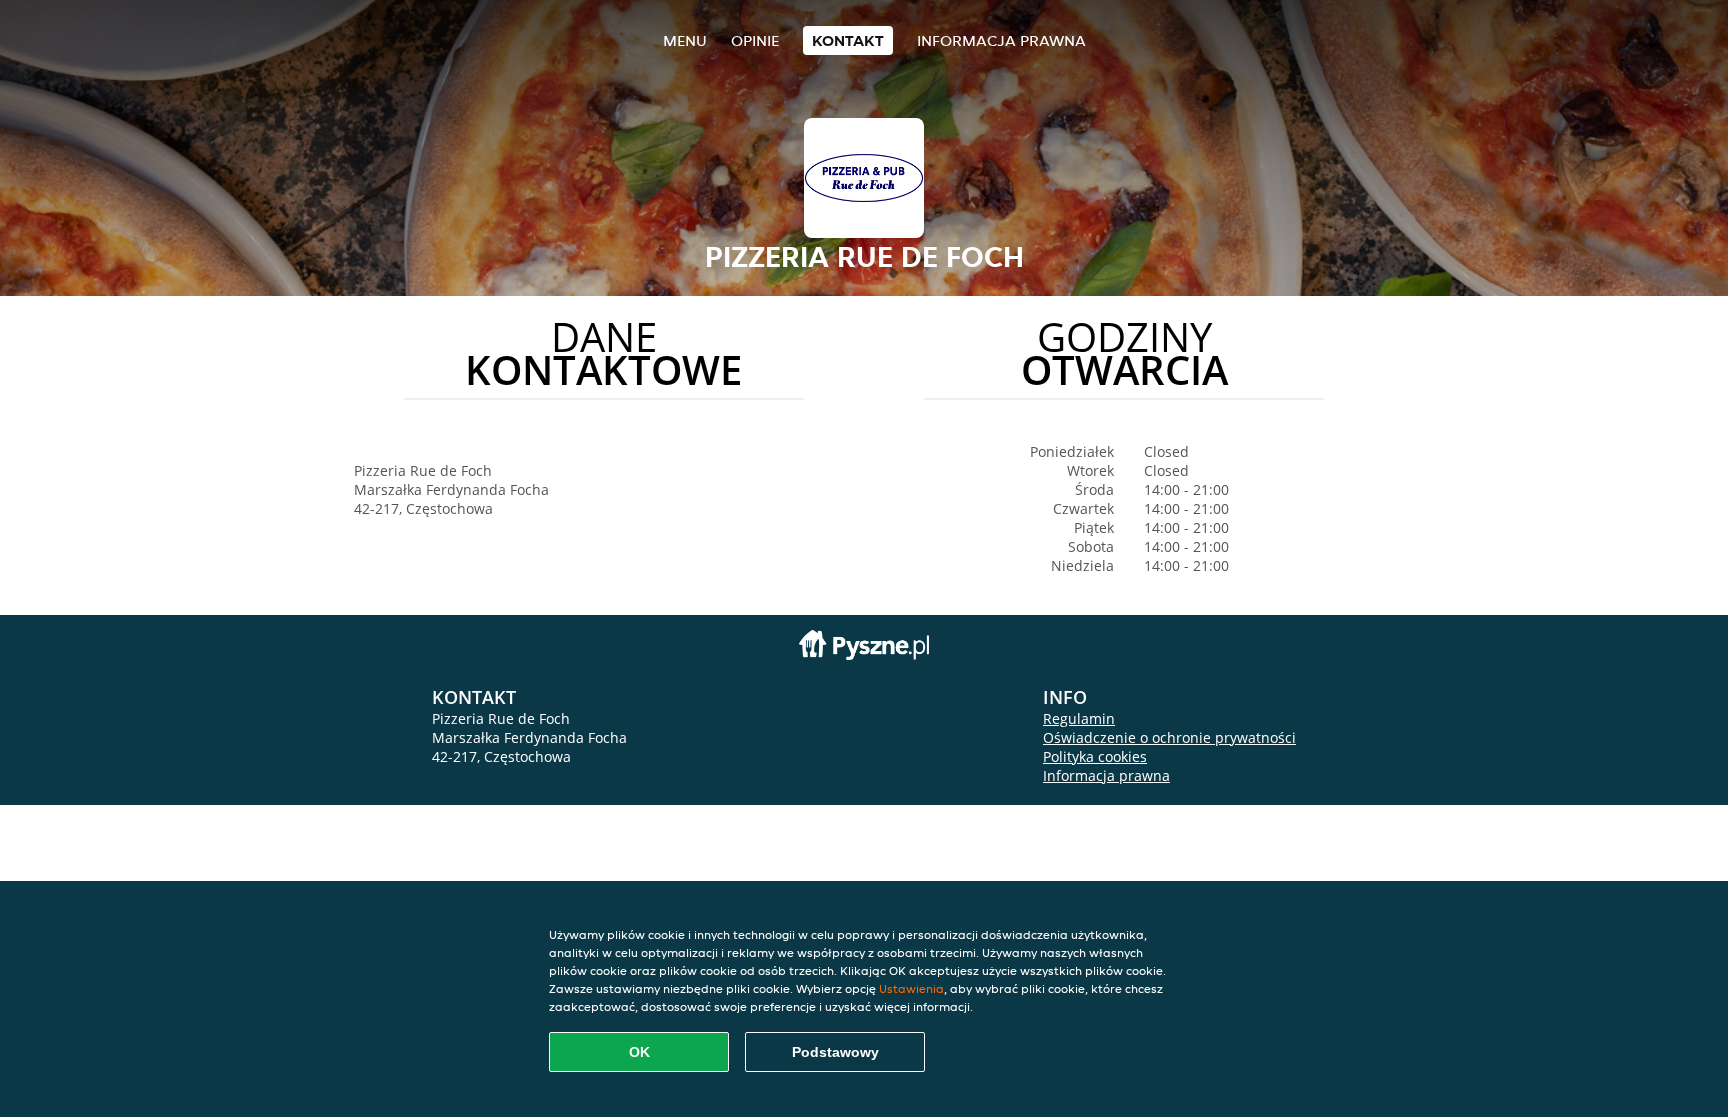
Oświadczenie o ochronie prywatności (1169, 737)
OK (639, 1052)
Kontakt (848, 40)
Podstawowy (835, 1052)
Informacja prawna (1001, 40)
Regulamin (1079, 718)
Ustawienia (911, 988)
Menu (685, 40)
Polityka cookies (1095, 756)
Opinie (755, 40)
